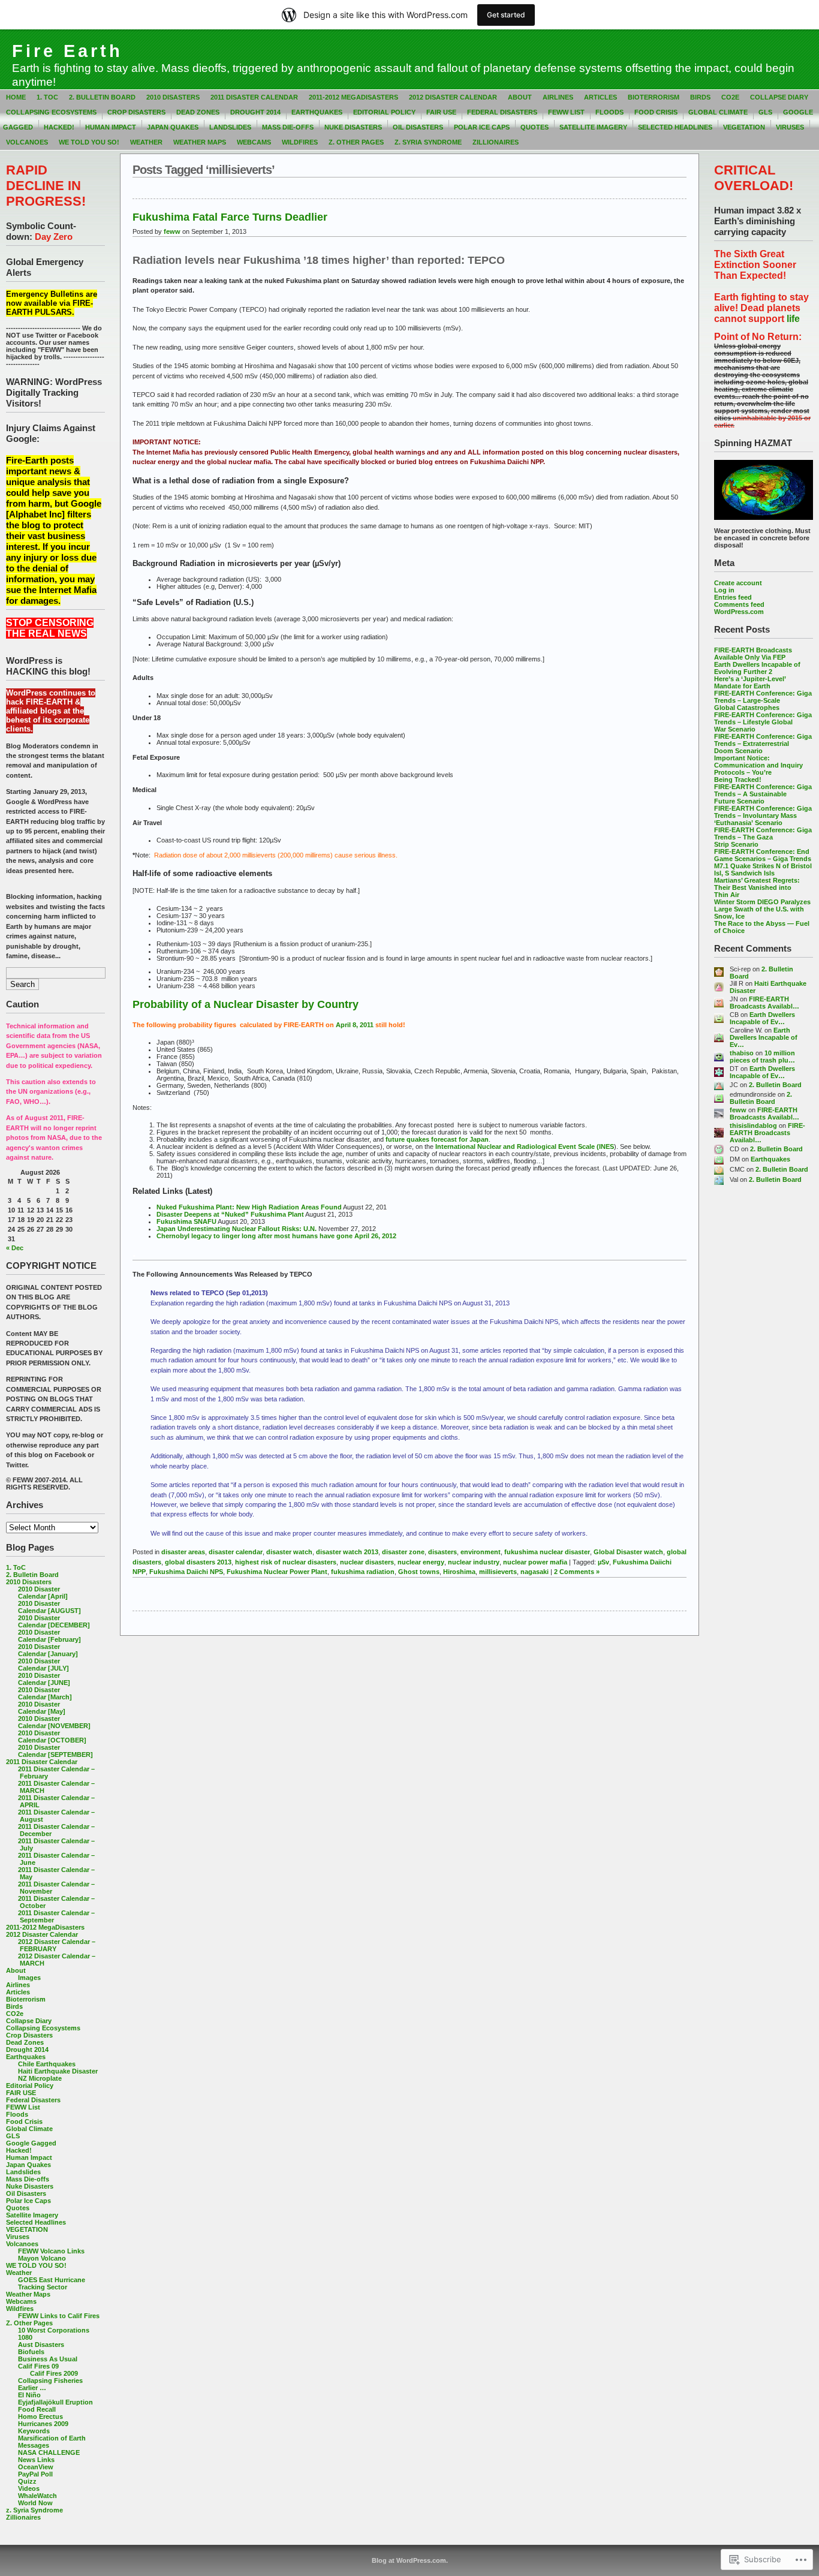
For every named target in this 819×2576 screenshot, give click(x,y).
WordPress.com (739, 612)
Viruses (790, 127)
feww (738, 1110)
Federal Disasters (502, 112)
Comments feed (739, 604)
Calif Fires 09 (38, 2366)
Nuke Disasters (353, 127)
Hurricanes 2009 (43, 2424)
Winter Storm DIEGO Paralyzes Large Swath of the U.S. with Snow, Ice (762, 909)
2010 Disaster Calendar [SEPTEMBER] (55, 1751)
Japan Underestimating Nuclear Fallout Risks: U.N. (237, 1229)
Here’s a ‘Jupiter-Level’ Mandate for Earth (750, 682)
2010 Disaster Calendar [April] (43, 1593)
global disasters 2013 (198, 1562)
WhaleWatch (37, 2496)
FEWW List (566, 112)
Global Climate (718, 112)
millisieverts (498, 1572)
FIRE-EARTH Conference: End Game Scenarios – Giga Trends (763, 855)
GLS (765, 112)
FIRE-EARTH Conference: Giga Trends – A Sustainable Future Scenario (763, 794)
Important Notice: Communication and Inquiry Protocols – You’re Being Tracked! (758, 769)
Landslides (230, 127)
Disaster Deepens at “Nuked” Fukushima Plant (230, 1214)
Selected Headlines (675, 127)
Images (29, 1978)
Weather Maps (200, 142)
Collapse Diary (779, 97)
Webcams (254, 142)
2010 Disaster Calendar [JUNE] (44, 1679)
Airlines (558, 97)
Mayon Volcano (42, 2258)
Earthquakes (317, 112)
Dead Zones (198, 112)
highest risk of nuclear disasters (286, 1562)
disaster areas (183, 1552)
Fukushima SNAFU (186, 1221)
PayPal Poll (35, 2474)
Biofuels (31, 2352)
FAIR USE (441, 112)
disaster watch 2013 (347, 1552)
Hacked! (59, 127)
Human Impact (111, 127)
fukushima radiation (363, 1572)
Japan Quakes (173, 127)
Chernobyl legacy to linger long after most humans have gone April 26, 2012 (276, 1236)
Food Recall (37, 2409)
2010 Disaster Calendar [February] (49, 1636)
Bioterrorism (654, 97)
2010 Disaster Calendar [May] (42, 1708)
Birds (700, 97)
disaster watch (289, 1552)
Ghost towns (419, 1572)
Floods (609, 112)
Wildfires (300, 142)
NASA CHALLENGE (49, 2452)
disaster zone (403, 1552)
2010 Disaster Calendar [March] (45, 1693)
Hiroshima (459, 1572)
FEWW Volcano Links (51, 2251)
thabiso (742, 1053)
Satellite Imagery (593, 127)
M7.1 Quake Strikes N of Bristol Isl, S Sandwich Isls (763, 869)
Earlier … (32, 2388)
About (520, 97)
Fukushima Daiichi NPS (186, 1572)
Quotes (535, 127)
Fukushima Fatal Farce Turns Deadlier (230, 217)
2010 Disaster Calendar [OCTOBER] (52, 1737)
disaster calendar (236, 1552)
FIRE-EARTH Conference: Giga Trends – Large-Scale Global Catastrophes (763, 700)
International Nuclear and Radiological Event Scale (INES (525, 1146)
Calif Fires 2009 (54, 2373)
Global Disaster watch (628, 1552)
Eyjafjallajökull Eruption (55, 2402)
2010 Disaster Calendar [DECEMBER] (54, 1621)
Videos (29, 2488)
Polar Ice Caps (482, 127)
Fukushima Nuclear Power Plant (277, 1572)
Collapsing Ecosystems (51, 112)
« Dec (15, 1248)
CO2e (730, 97)
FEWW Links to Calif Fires (59, 2316)
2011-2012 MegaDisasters (353, 97)
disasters (442, 1552)
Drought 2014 (255, 112)
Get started (506, 15)
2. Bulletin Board (102, 97)
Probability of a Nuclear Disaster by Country (246, 1004)
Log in (724, 590)
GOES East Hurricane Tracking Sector (52, 2283)
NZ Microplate (40, 2078)
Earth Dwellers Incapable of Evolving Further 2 (757, 668)
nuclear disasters (367, 1562)
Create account (738, 583)
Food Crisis (656, 112)
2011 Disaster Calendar (254, 97)
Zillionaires (496, 142)
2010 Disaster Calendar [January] (48, 1650)
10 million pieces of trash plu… (762, 1057)
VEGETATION (744, 127)
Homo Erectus (40, 2416)
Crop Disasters (136, 112)
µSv (603, 1562)
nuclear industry (474, 1562)
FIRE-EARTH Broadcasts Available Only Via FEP (753, 654)
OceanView (36, 2467)
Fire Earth (67, 51)
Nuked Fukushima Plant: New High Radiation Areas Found (249, 1207)
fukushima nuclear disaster (547, 1552)
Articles (600, 97)
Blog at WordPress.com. (410, 2560)
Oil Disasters (418, 127)
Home (16, 97)
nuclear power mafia (535, 1562)
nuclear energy (421, 1562)
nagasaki (535, 1572)
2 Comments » (577, 1572)
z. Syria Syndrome (428, 142)
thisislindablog (753, 1126)
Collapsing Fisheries (50, 2381)
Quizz (27, 2481)
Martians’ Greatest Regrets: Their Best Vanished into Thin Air (757, 887)
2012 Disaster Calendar (453, 97)
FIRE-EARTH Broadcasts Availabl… (764, 1003)
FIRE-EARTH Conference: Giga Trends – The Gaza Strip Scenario (763, 837)
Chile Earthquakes (47, 2064)
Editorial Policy (384, 112)
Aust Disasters (41, 2345)
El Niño (29, 2395)
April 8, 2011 (354, 1025)
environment (481, 1552)
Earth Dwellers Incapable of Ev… (762, 1018)
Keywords (34, 2431)
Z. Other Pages (356, 142)
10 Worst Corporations (54, 2330)
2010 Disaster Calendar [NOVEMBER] (54, 1722)
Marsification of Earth (52, 2438)
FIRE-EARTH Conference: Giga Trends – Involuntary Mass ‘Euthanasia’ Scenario (763, 815)
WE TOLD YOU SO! (89, 142)
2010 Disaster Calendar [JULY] (43, 1665)
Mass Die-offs (288, 127)
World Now (35, 2503)
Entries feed (733, 597)
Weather (146, 142)
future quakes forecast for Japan (437, 1139)
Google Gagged (31, 2143)
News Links (36, 2460)
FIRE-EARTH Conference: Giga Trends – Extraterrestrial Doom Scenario (763, 744)
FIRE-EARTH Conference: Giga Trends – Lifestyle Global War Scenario (763, 722)
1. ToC (47, 97)
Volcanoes (27, 142)
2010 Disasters (173, 97)
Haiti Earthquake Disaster (58, 2071)
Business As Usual (48, 2359)
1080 (25, 2337)
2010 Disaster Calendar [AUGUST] (49, 1607)
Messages (34, 2445)
